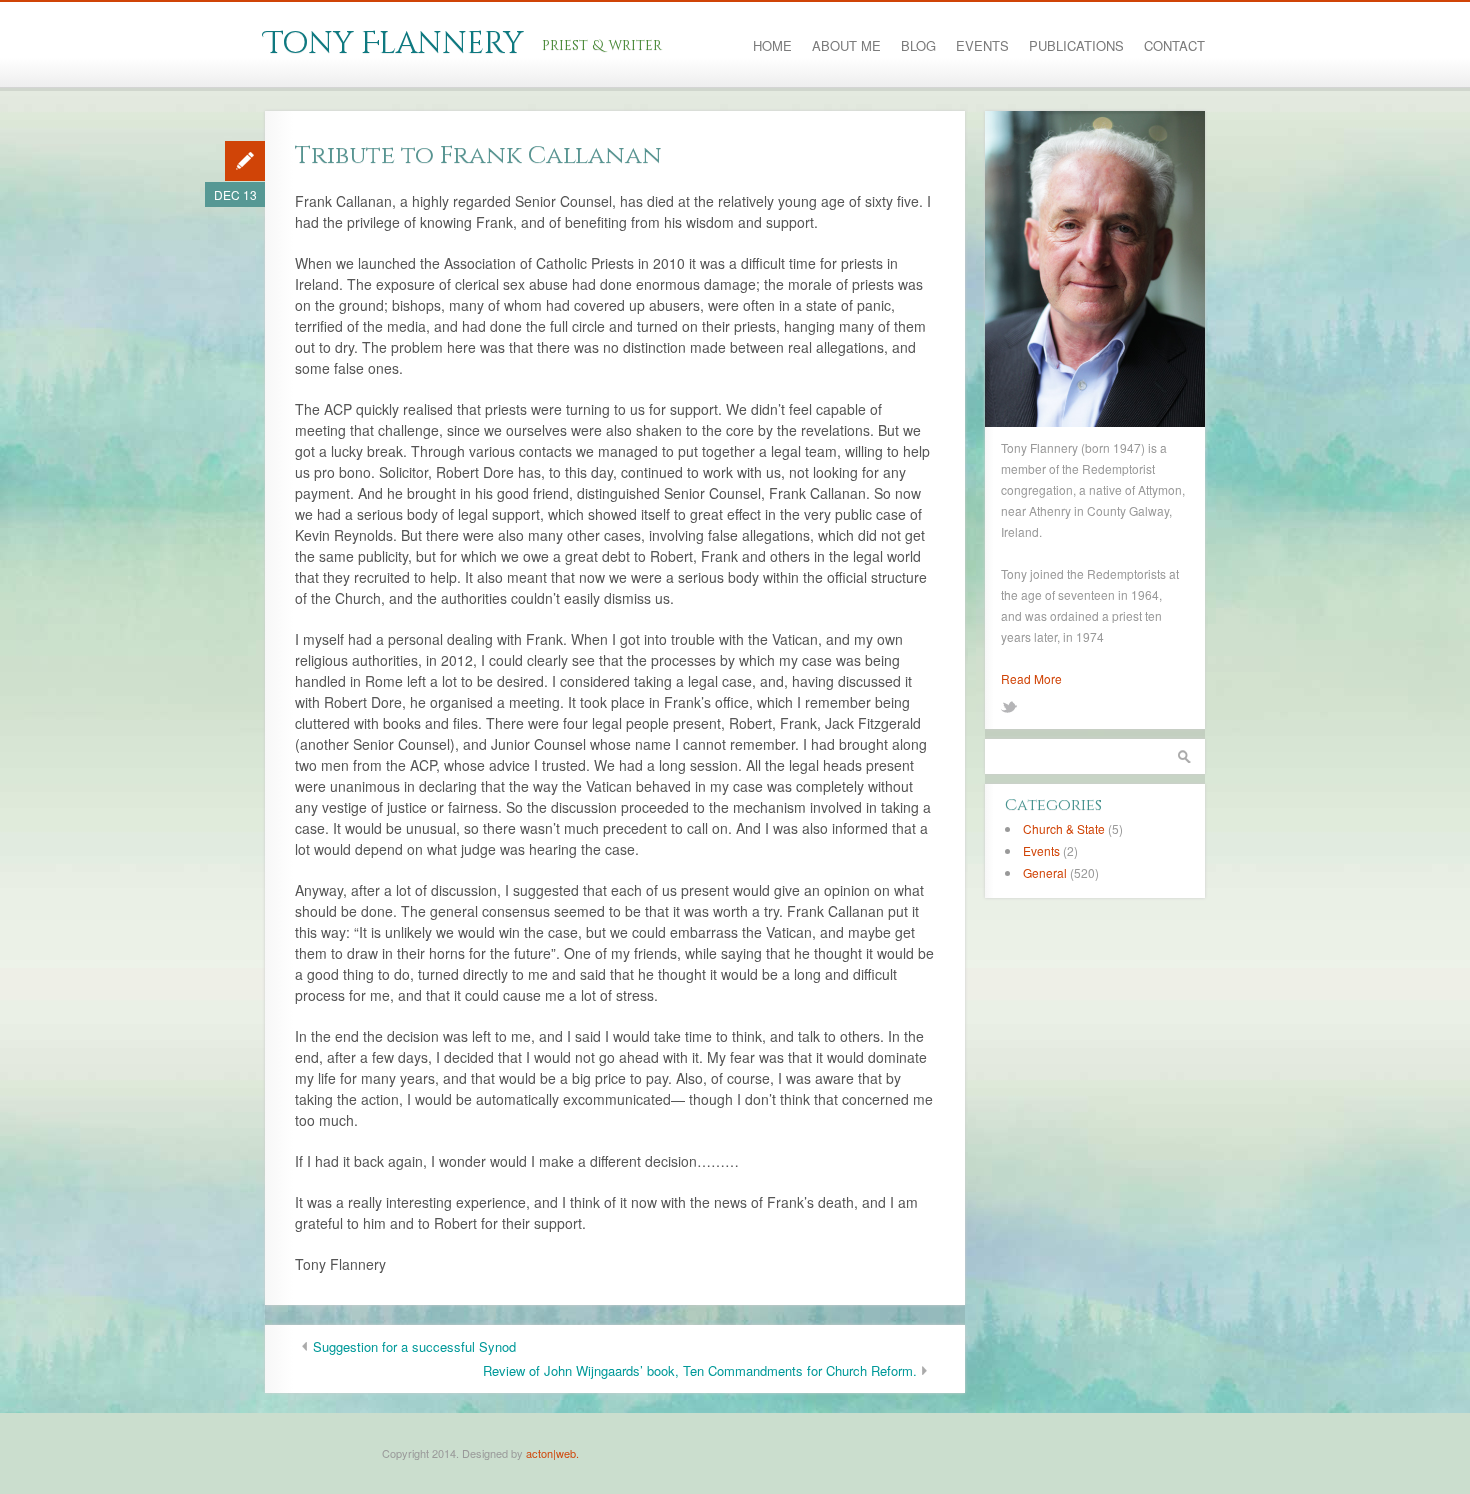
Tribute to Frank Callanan (478, 155)
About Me (846, 46)
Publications (1076, 46)
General (1045, 872)
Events (982, 46)
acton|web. (552, 1453)
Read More (1031, 678)
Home (772, 46)
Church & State (1064, 828)
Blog (918, 46)
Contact (1174, 46)
